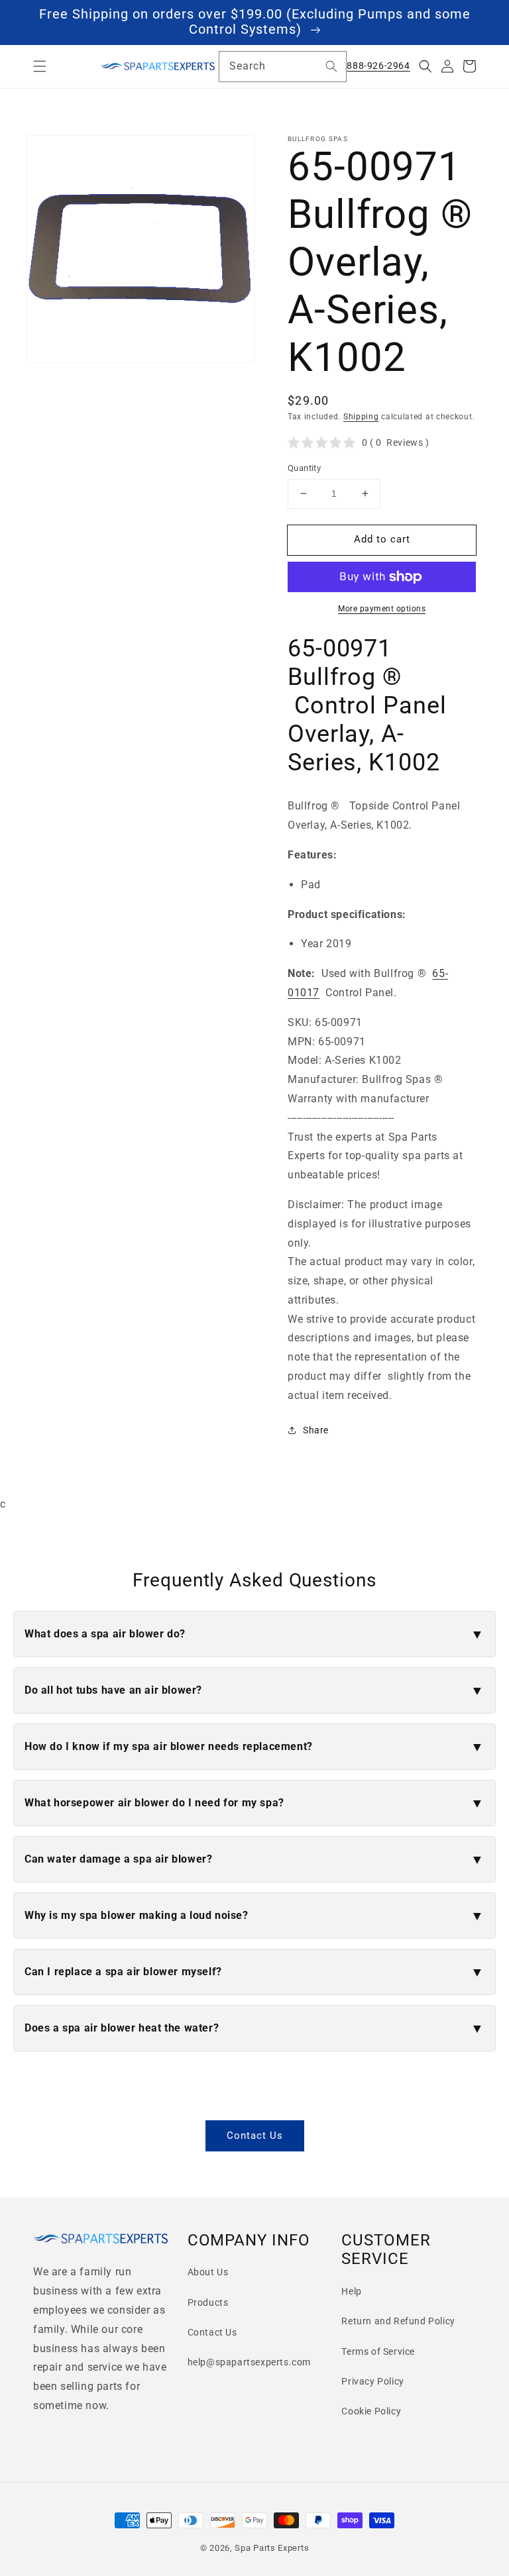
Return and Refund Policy (398, 2321)
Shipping (361, 417)
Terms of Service (378, 2351)
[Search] (331, 66)
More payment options (382, 609)
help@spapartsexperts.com (249, 2362)
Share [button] (316, 1430)
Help (351, 2291)
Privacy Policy (372, 2381)
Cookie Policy (371, 2411)
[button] (40, 66)
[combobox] (283, 67)
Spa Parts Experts (272, 2548)
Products (208, 2302)
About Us (208, 2272)
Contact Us (255, 2136)
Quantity (304, 468)
